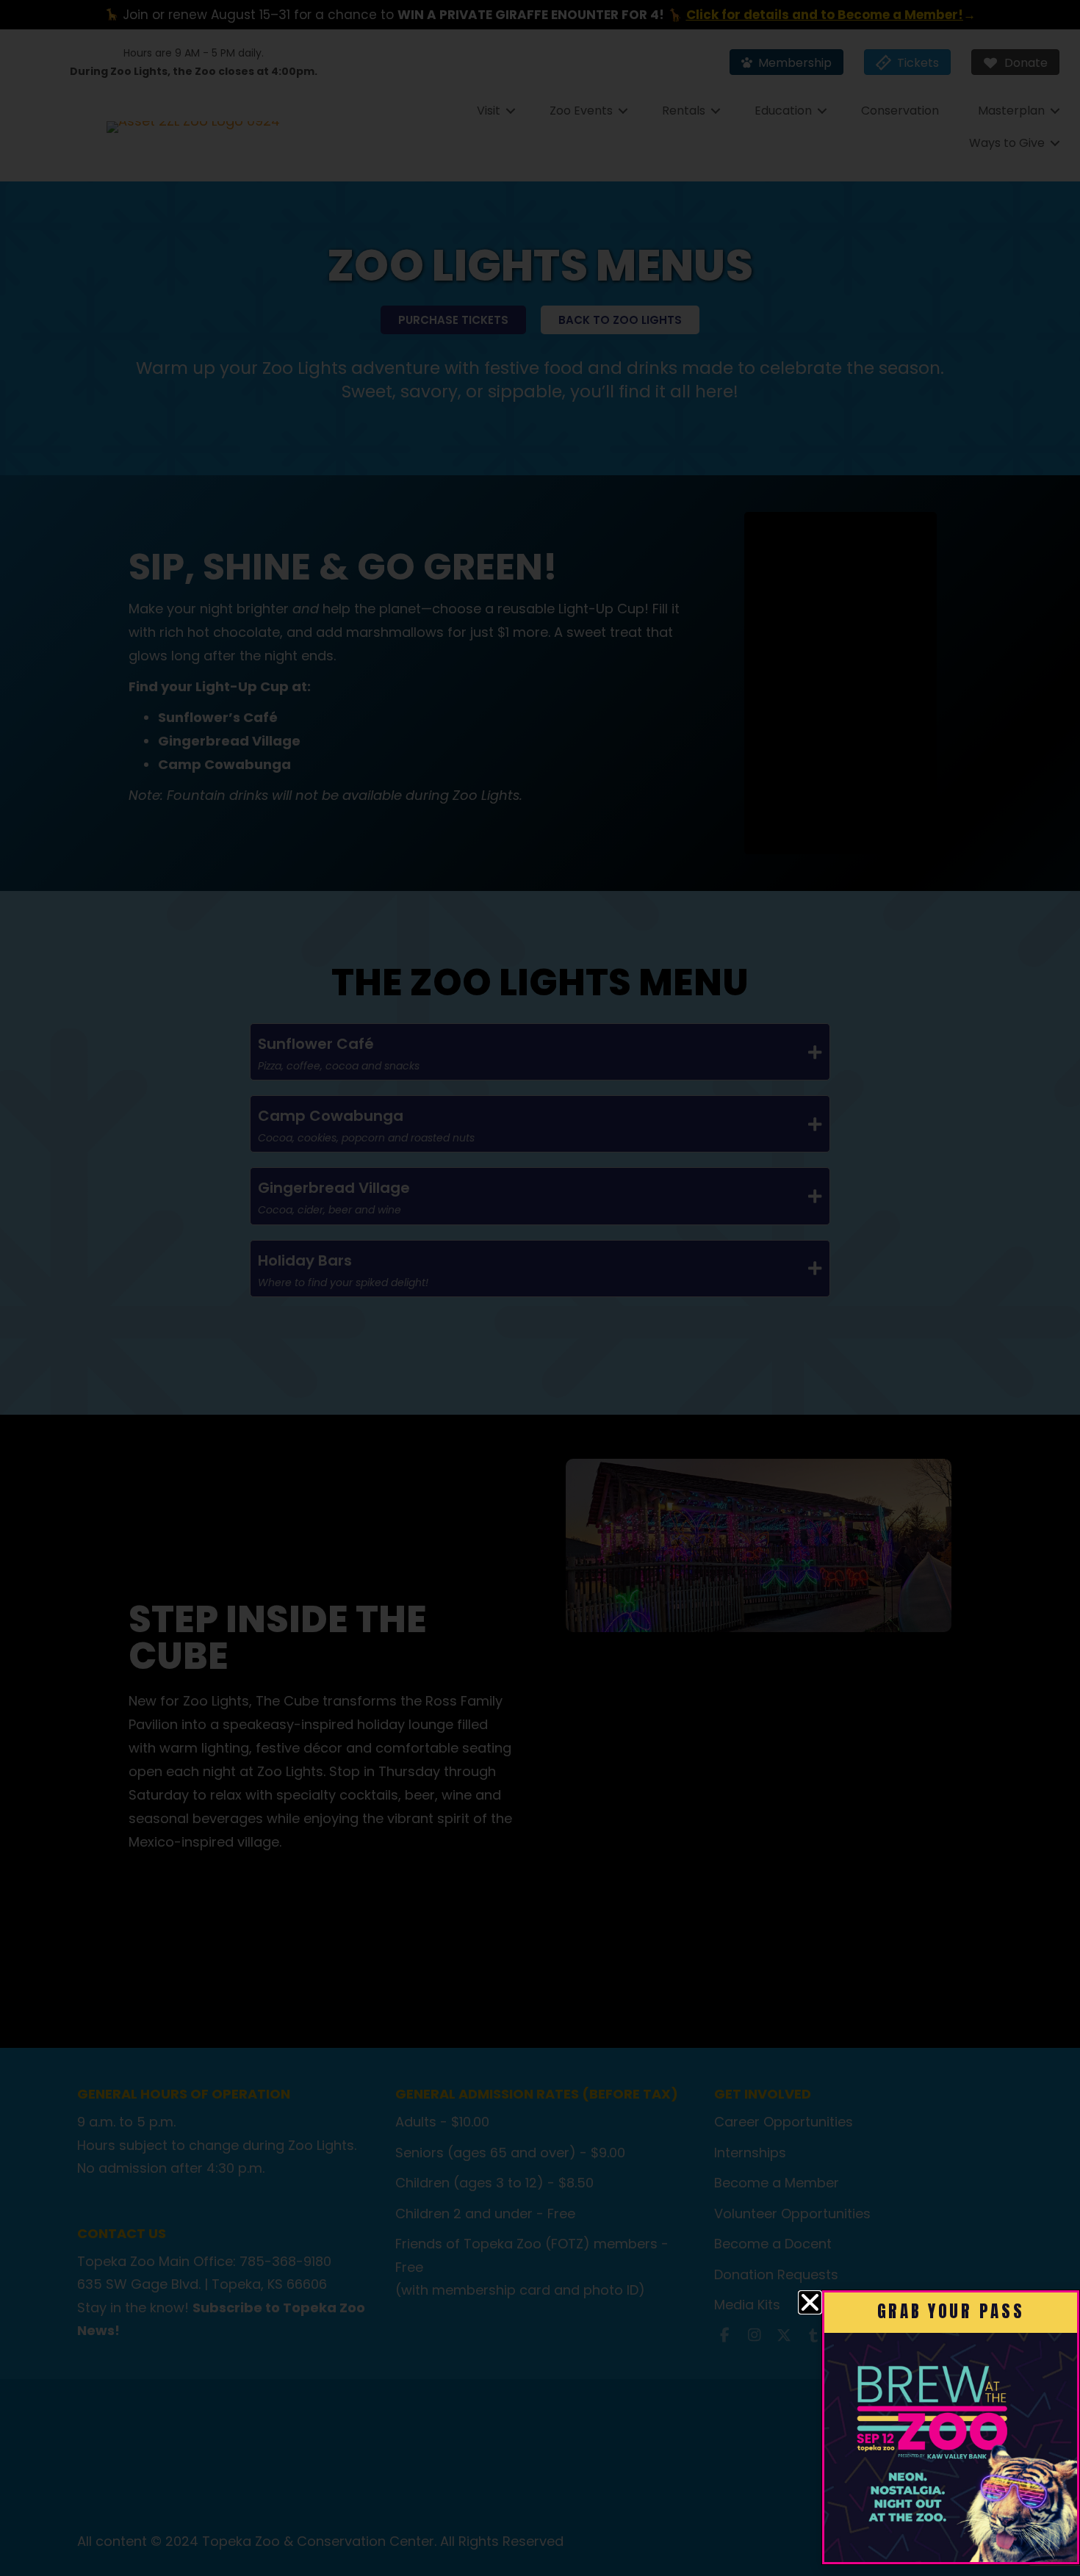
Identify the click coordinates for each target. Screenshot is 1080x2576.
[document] (540, 1288)
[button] (810, 2302)
